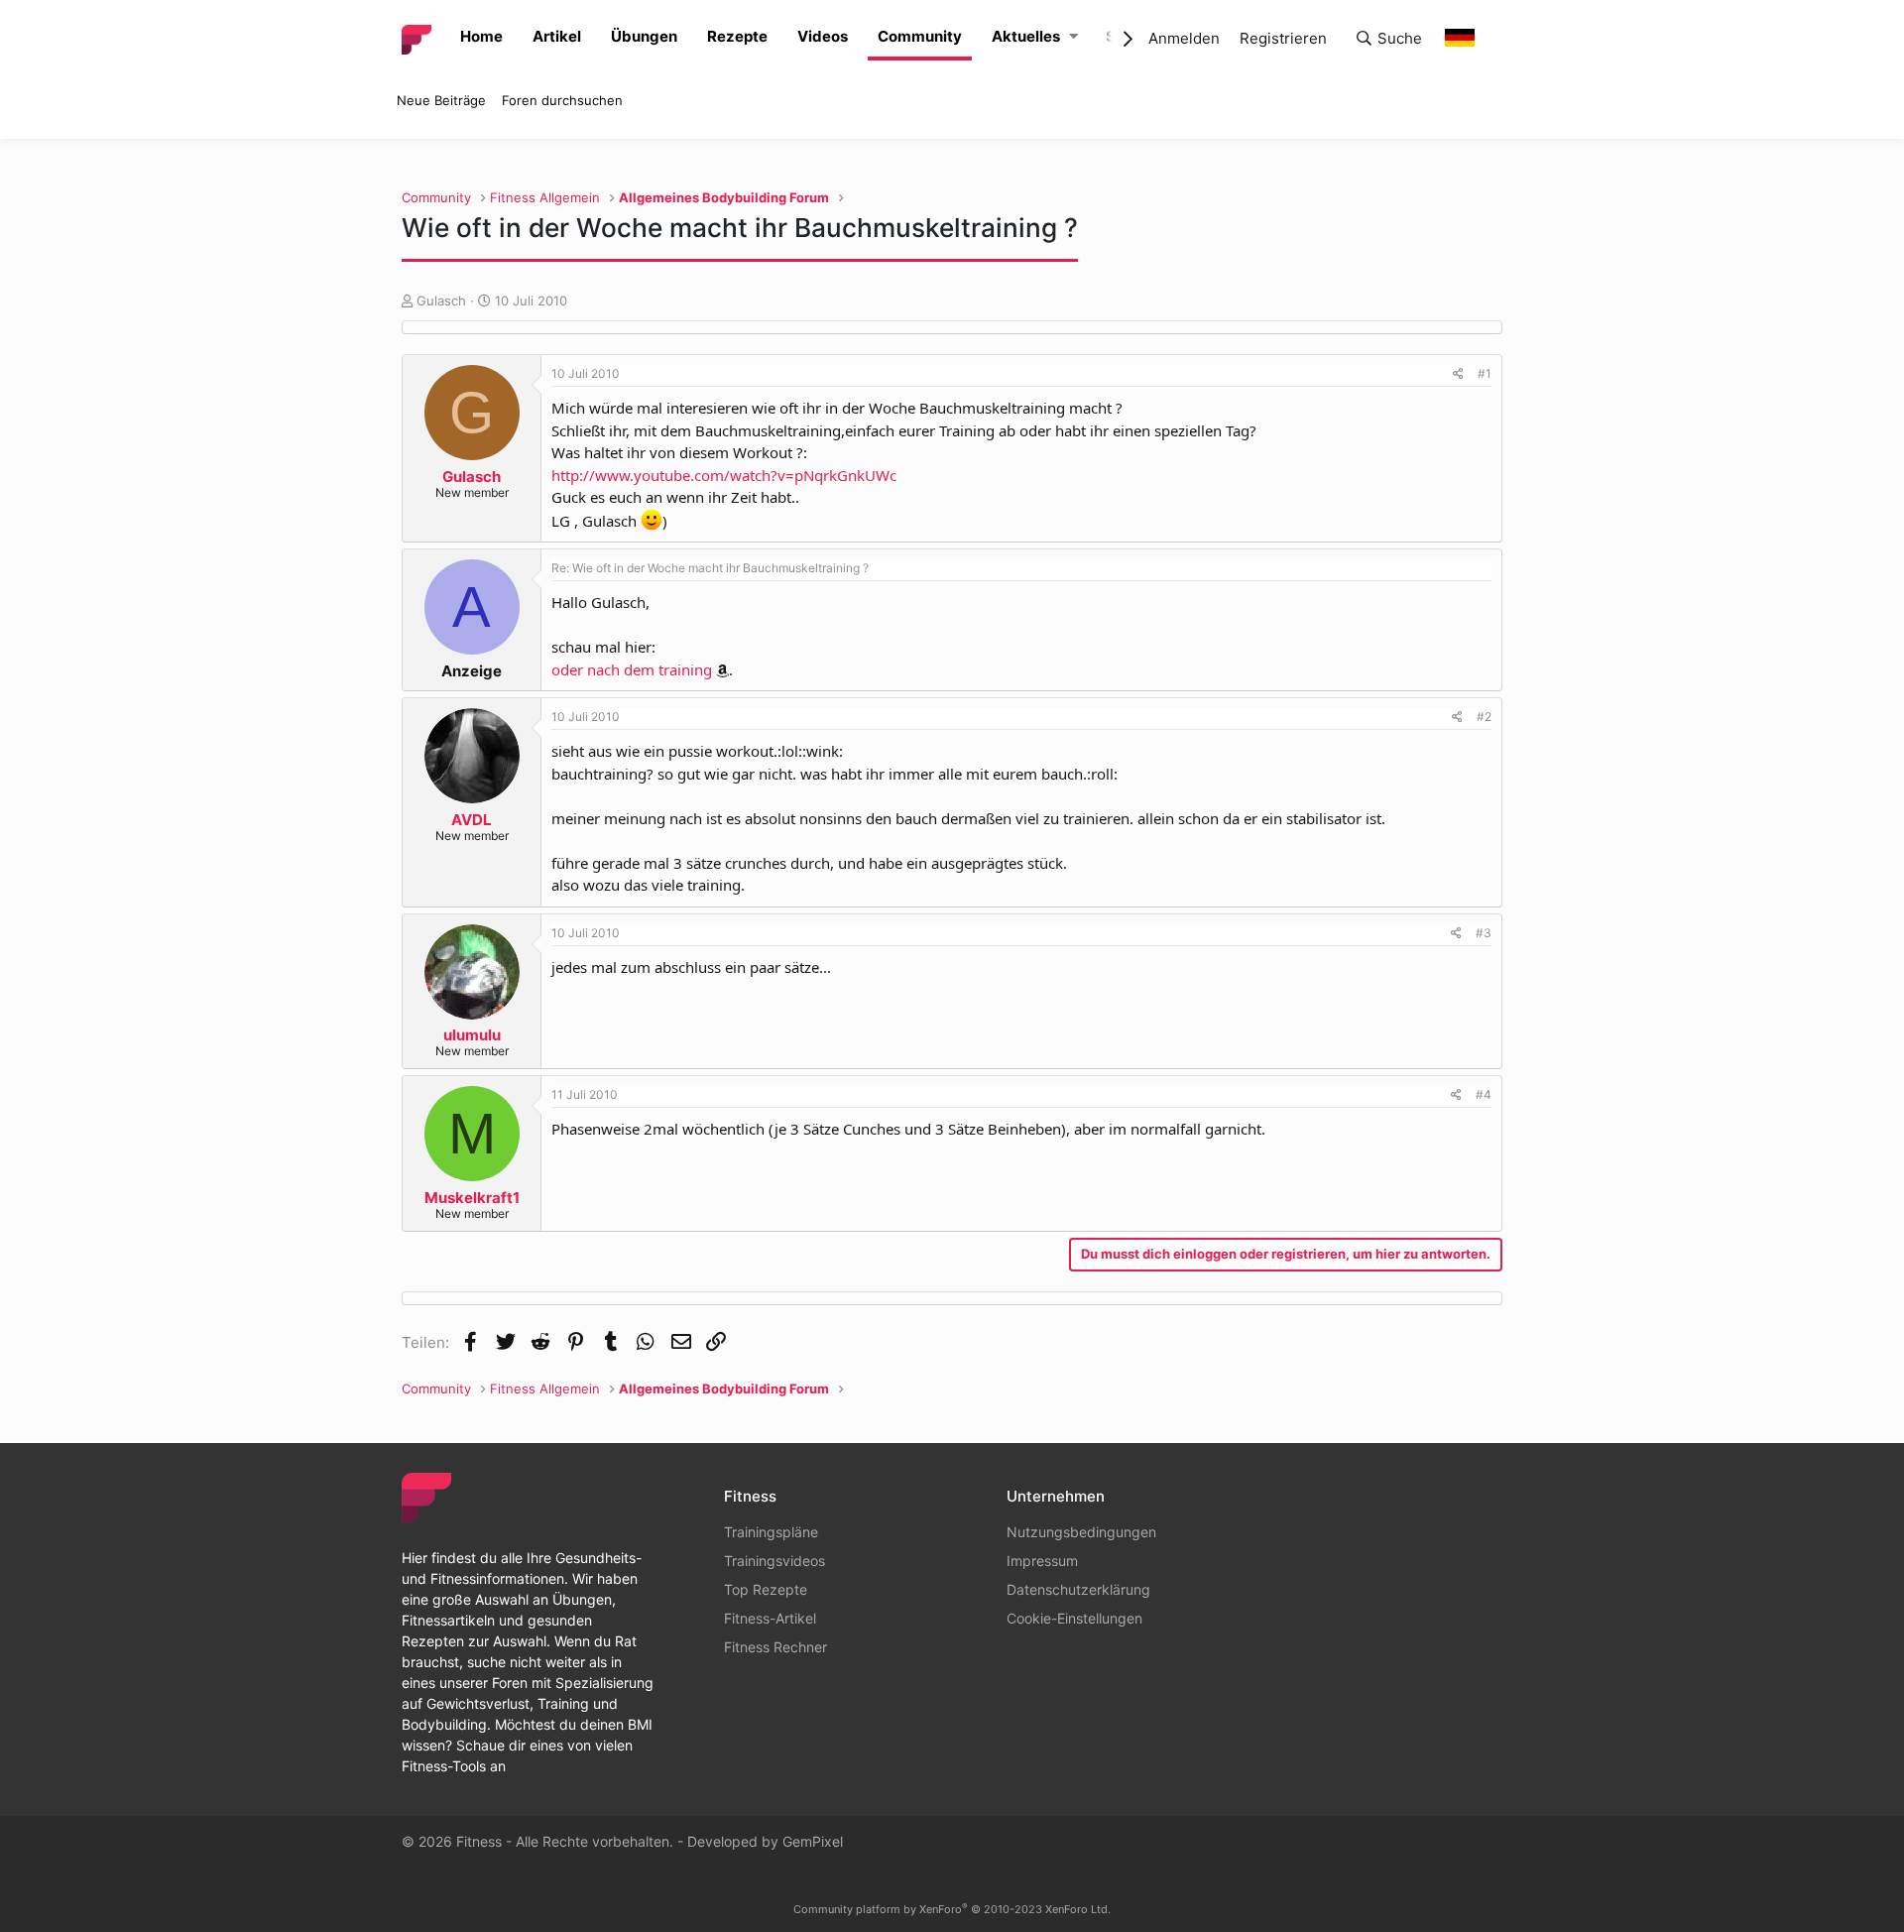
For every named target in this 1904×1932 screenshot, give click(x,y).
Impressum (1042, 1561)
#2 (1484, 717)
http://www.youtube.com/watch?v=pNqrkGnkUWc (724, 475)
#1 (1485, 373)
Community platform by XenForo (952, 1909)
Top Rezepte (766, 1589)
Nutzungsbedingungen (1081, 1532)
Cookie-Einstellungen (1074, 1618)
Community (920, 36)
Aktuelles (1026, 36)
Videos (823, 36)
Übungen (644, 36)
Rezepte (737, 36)
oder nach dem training (632, 669)
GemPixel (813, 1841)
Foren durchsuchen (562, 100)
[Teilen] (1458, 374)
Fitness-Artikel (770, 1618)
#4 (1484, 1094)
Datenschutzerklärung (1078, 1589)
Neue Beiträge (441, 100)
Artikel (557, 36)
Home (481, 36)
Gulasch (441, 301)
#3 (1484, 933)
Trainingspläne (771, 1532)
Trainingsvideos (774, 1561)
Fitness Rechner (775, 1647)
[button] (1073, 37)
